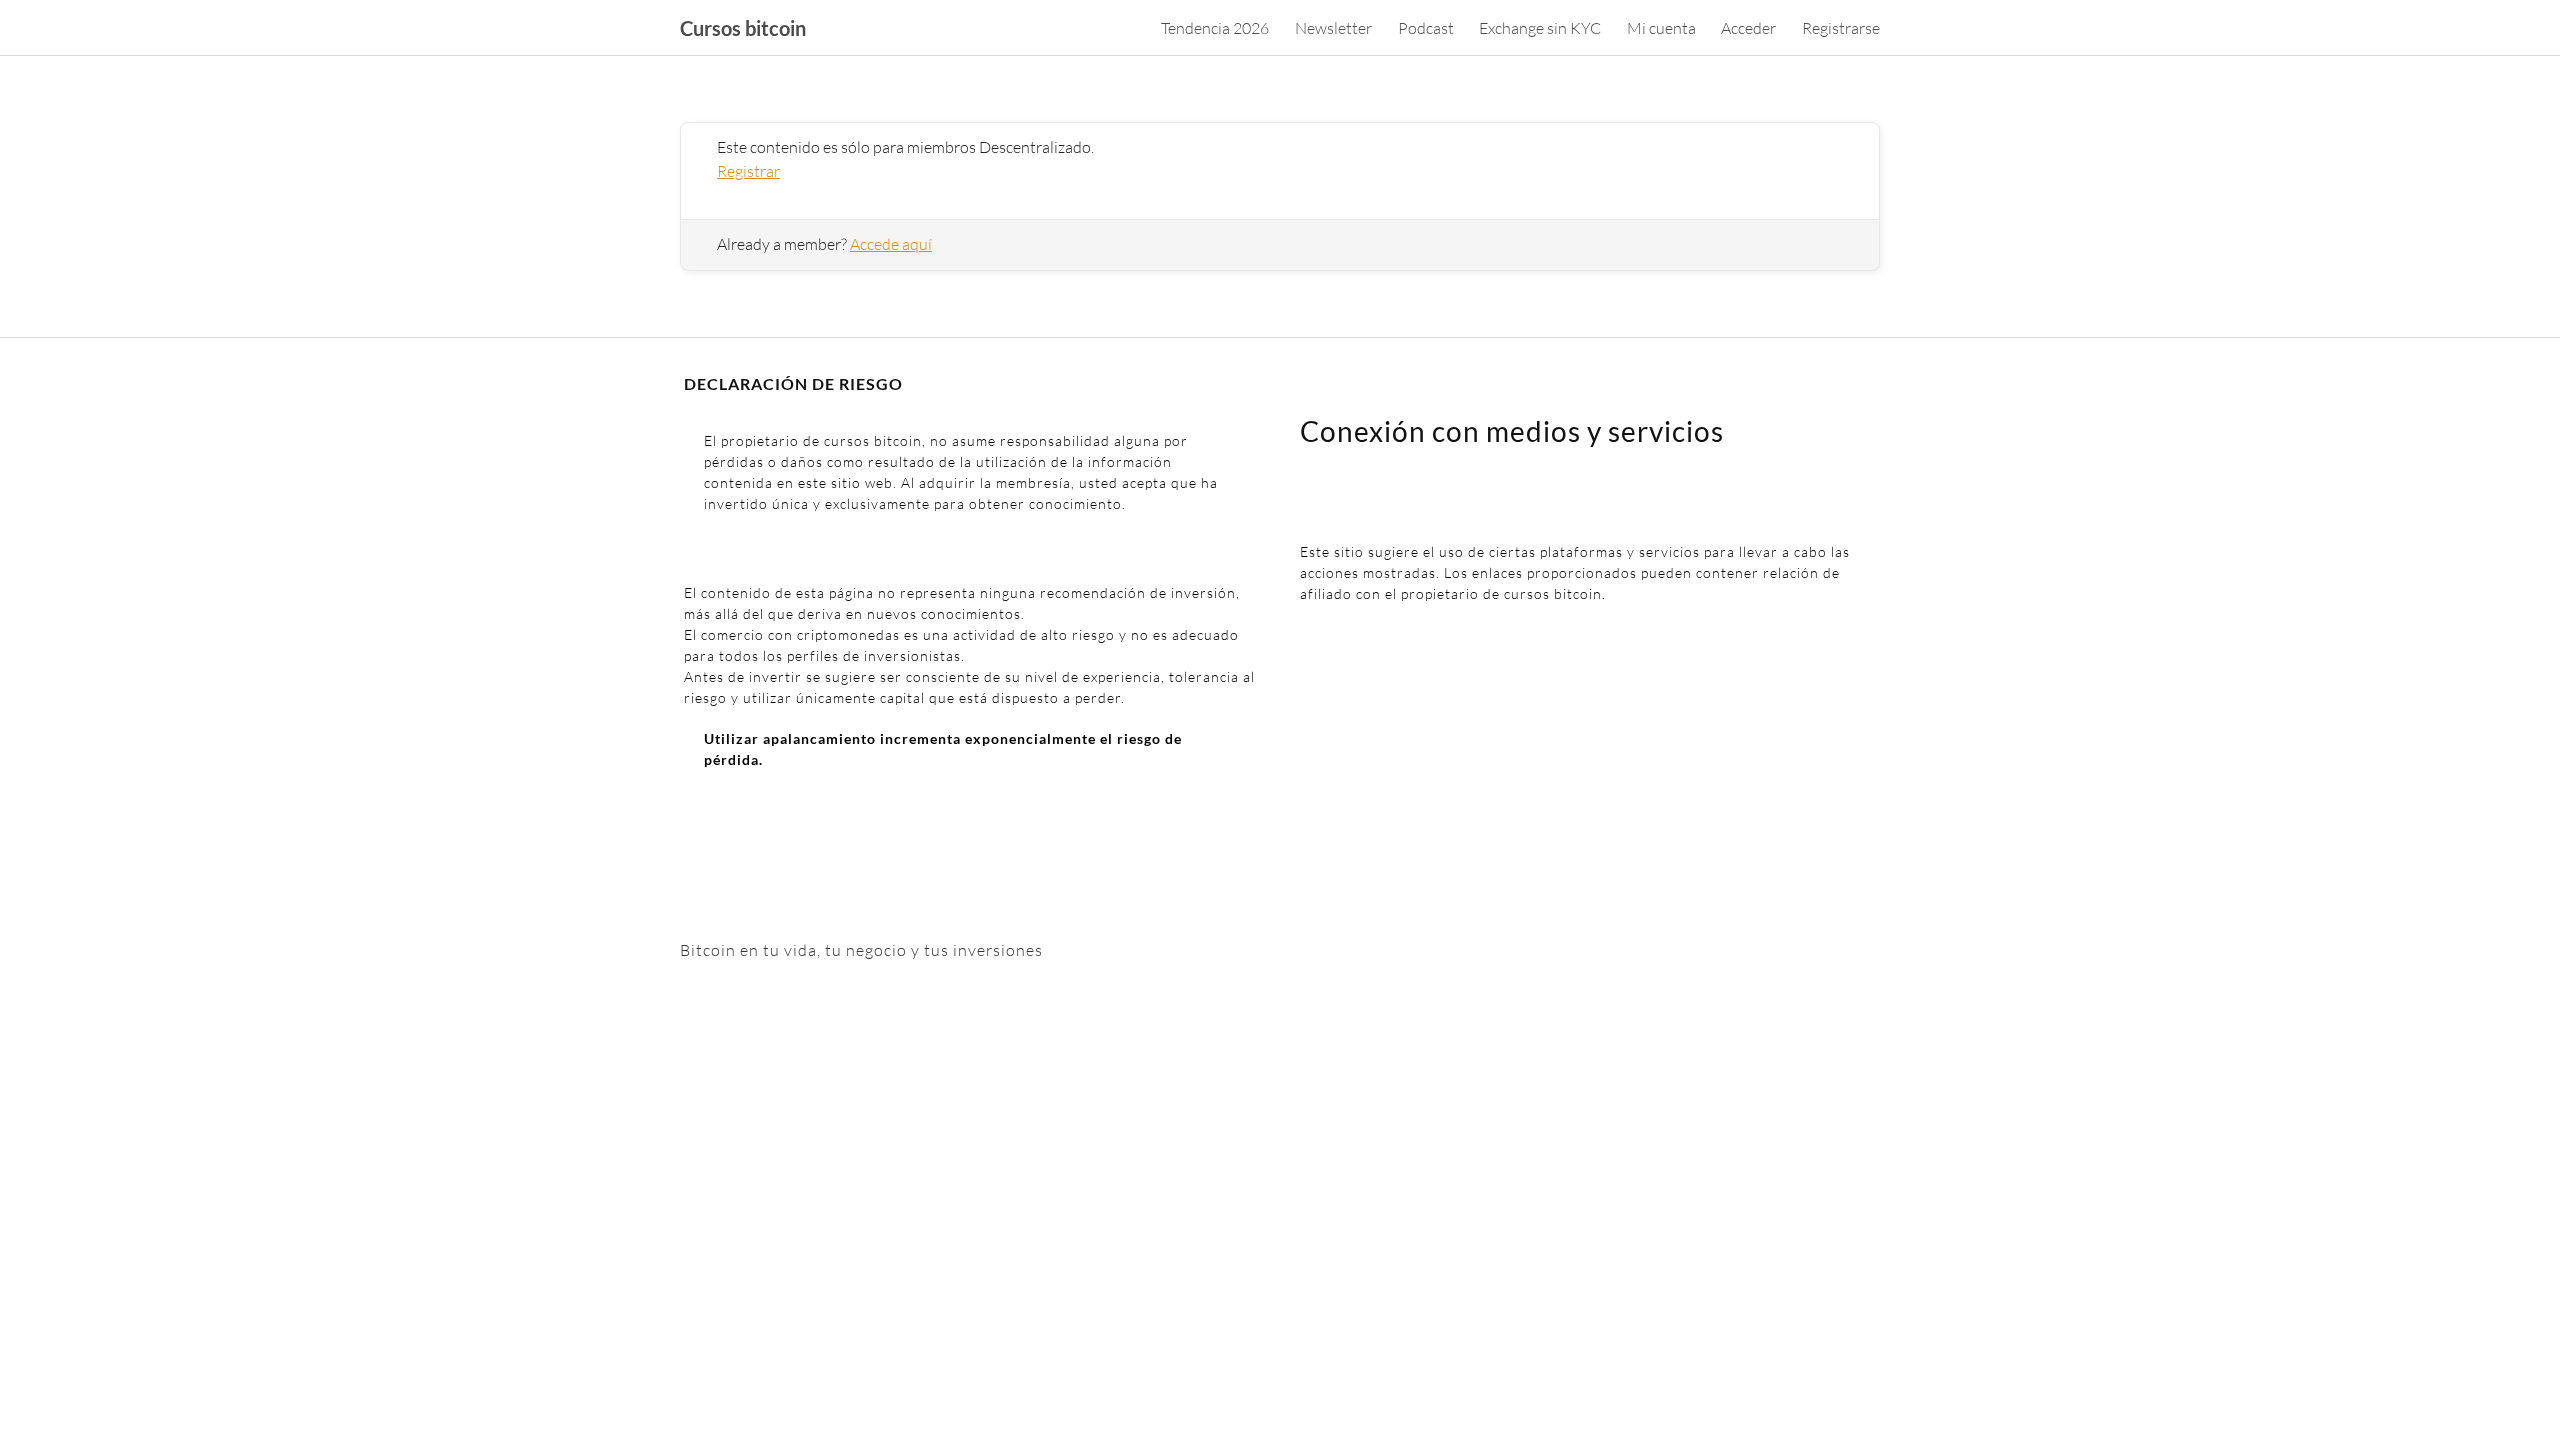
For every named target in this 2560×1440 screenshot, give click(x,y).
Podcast (1426, 28)
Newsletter (1333, 28)
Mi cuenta (1661, 28)
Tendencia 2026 (1215, 28)
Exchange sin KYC (1540, 28)
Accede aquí (891, 244)
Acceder (1748, 28)
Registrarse (1841, 28)
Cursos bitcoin (743, 28)
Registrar (748, 171)
